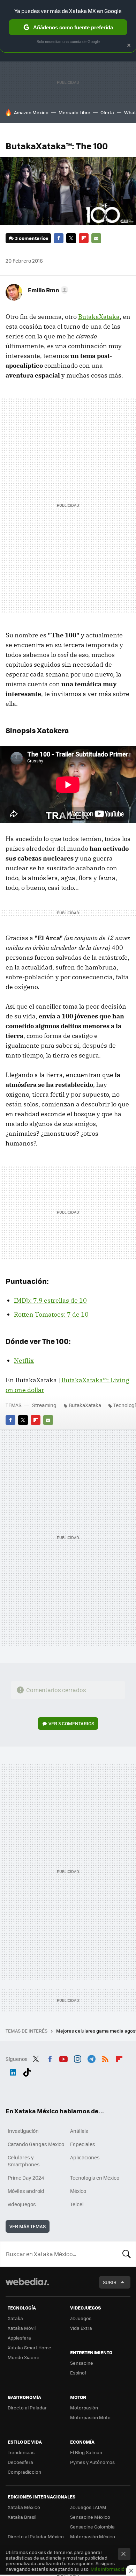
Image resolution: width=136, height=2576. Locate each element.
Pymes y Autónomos (92, 2462)
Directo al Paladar (27, 2407)
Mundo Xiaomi (23, 2357)
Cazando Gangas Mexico (36, 2144)
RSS (105, 2058)
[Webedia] (27, 2286)
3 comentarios (32, 238)
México (78, 2191)
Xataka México (24, 2507)
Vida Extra (81, 2328)
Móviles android (26, 2191)
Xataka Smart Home (29, 2347)
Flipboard (84, 238)
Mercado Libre (74, 112)
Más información (109, 2569)
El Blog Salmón (86, 2452)
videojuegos (22, 2204)
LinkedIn (13, 2071)
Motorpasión (84, 2407)
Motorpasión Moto (90, 2417)
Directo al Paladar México (36, 2536)
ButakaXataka (99, 317)
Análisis (79, 2131)
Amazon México (31, 112)
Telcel (77, 2204)
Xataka (15, 2318)
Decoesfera (20, 2462)
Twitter (71, 238)
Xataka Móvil (22, 2328)
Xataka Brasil (22, 2517)
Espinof (78, 2373)
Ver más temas (28, 2226)
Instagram (77, 2058)
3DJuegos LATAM (88, 2507)
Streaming (44, 1405)
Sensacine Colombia (92, 2527)
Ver (71, 1723)
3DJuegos (81, 2318)
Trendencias (21, 2452)
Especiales (83, 2144)
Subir (110, 2282)
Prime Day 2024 (26, 2178)
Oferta (107, 112)
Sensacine (82, 2363)
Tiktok (27, 2071)
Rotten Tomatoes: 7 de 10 (51, 1314)
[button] (47, 290)
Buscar (127, 2254)
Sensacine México (90, 2517)
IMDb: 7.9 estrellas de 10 (50, 1300)
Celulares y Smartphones (24, 2161)
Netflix (24, 1360)
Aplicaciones (85, 2157)
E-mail (96, 238)
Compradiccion (24, 2472)
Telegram (91, 2058)
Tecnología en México (95, 2178)
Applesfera (19, 2338)
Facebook (59, 238)
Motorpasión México (93, 2536)
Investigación (23, 2131)
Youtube (63, 2058)
